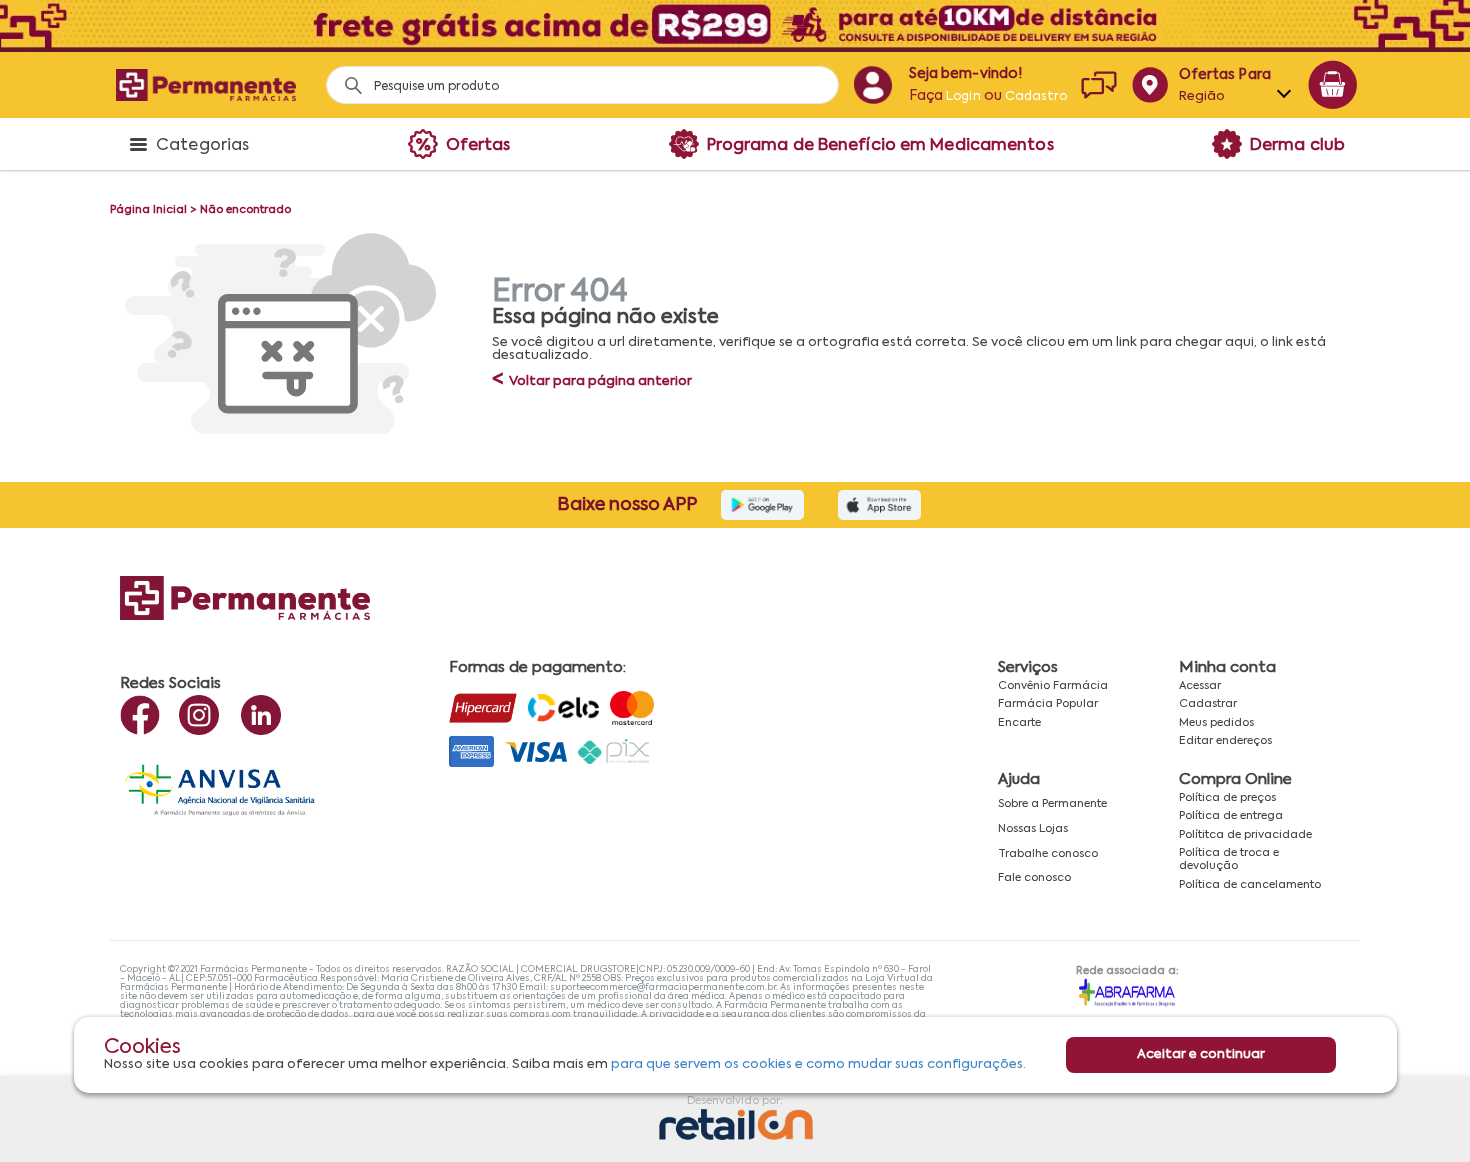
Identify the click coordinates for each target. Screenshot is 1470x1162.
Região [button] (1202, 96)
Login (963, 97)
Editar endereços (1225, 741)
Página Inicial (148, 210)
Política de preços (1227, 798)
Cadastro (1036, 97)
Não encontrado (245, 210)
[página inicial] (206, 84)
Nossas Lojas (1033, 829)
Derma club (1297, 146)
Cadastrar (1208, 704)
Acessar (1200, 686)
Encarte (1019, 723)
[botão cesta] (1333, 85)
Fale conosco (1034, 878)
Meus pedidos (1216, 723)
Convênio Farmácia (1053, 686)
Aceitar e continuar (1201, 1054)
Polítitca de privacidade (1245, 835)
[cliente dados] (872, 85)
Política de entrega (1231, 816)
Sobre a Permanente (1052, 804)
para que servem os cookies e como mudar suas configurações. (818, 1064)
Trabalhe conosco (1048, 854)
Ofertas (478, 146)
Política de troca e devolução (1229, 859)
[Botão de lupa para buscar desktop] (346, 79)
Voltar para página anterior (592, 381)
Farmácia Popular (1048, 704)
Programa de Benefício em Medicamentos (880, 146)
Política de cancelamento (1250, 885)
